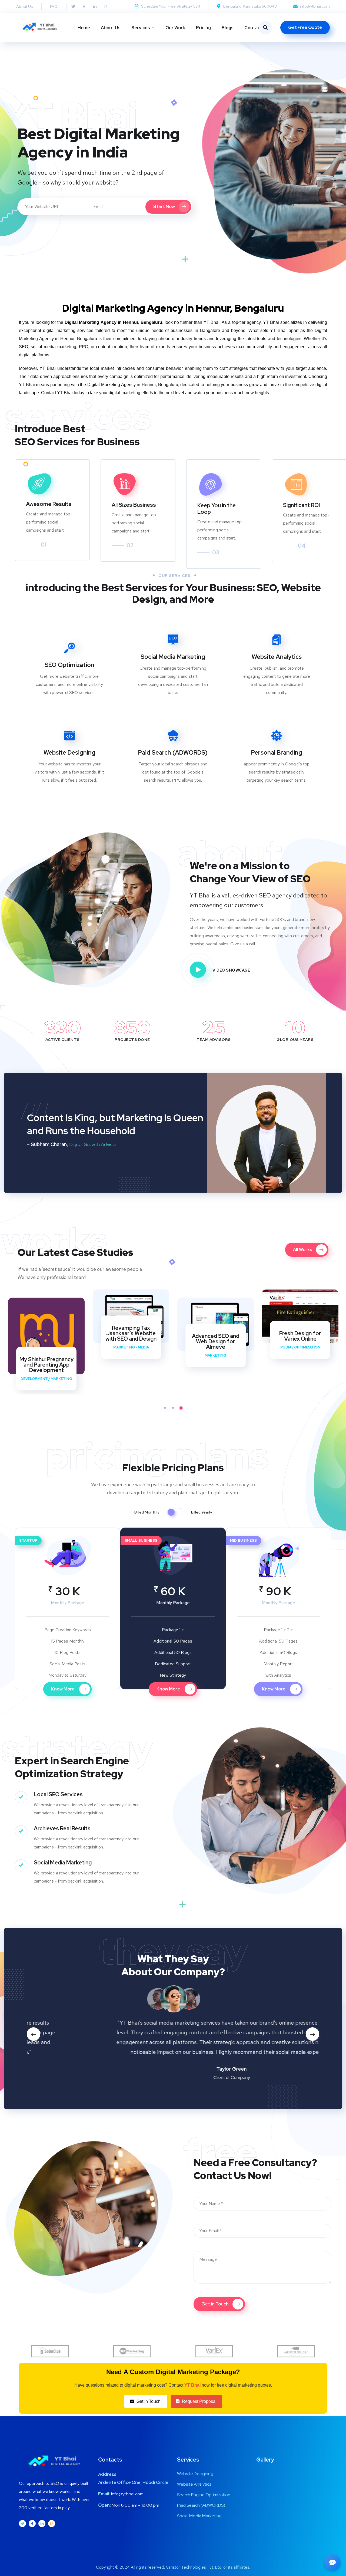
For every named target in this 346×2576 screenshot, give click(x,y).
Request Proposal (199, 2401)
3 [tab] (181, 1408)
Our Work (175, 28)
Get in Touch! (149, 2401)
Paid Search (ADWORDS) (173, 753)
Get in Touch (215, 2304)
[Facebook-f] (84, 6)
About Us (111, 28)
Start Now (164, 207)
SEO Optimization (69, 665)
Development (34, 1379)
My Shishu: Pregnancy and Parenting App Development (46, 1365)
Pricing (203, 28)
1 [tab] (165, 1408)
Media (143, 1347)
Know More (63, 1689)
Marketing (61, 1379)
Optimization (307, 1347)
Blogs (228, 28)
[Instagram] (106, 6)
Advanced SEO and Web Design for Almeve (216, 1341)
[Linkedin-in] (95, 6)
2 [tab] (173, 1408)
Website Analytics (277, 657)
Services (141, 28)
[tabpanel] (46, 1344)
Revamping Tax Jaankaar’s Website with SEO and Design (131, 1333)
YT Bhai (192, 2385)
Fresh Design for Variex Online (300, 1336)
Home (84, 28)
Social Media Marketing (173, 657)
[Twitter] (73, 6)
